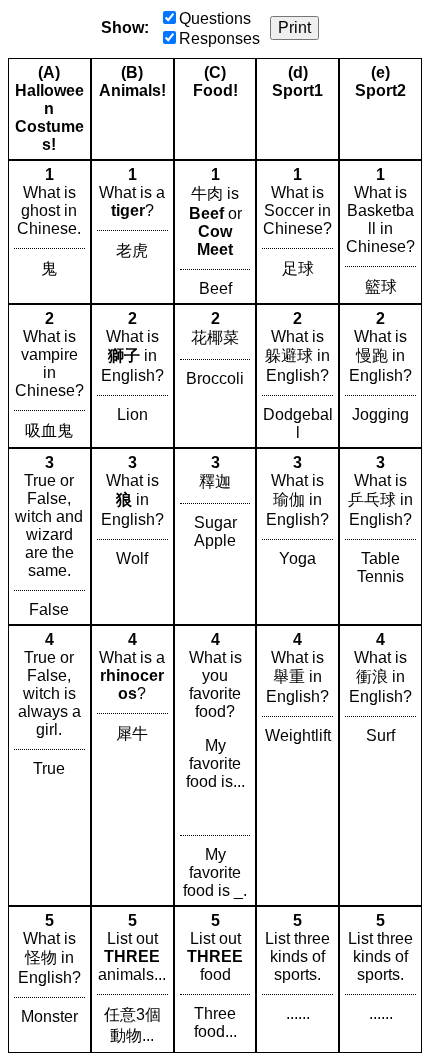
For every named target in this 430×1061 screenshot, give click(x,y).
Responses (219, 38)
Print (294, 27)
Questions (215, 18)
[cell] (49, 232)
